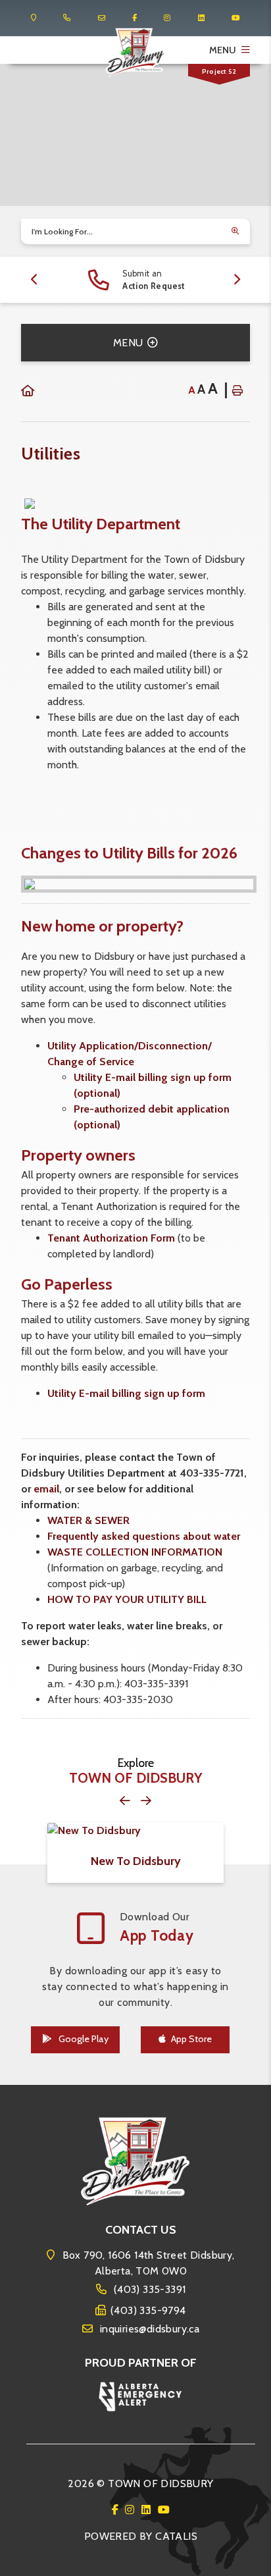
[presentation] (35, 280)
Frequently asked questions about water (144, 1536)
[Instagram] (132, 2510)
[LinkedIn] (148, 2510)
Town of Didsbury (136, 53)
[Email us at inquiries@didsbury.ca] (102, 18)
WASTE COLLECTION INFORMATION (135, 1552)
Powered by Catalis (141, 2536)
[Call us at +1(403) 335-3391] (67, 18)
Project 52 (219, 71)
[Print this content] (237, 390)
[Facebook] (117, 2510)
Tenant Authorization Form (112, 1238)
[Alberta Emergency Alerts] (141, 2395)
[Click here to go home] (28, 391)
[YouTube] (164, 2510)
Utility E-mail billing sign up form (126, 1393)
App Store (191, 2039)
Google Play (83, 2039)
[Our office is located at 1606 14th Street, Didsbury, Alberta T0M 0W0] (34, 18)
